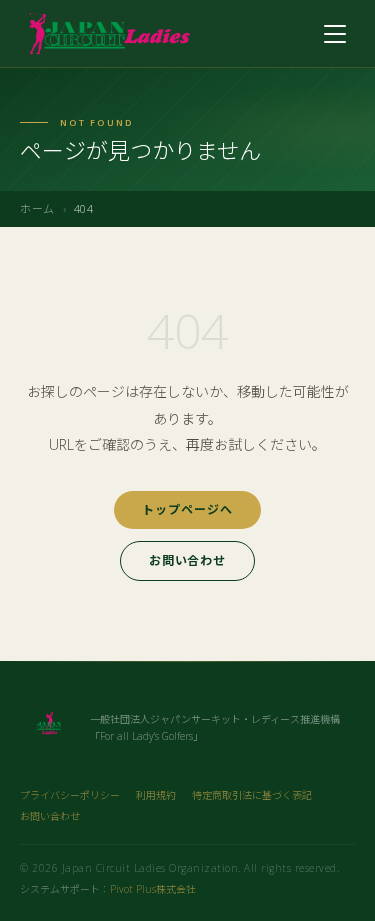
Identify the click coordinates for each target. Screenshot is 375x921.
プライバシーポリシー (70, 795)
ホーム (37, 208)
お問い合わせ (188, 560)
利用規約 (156, 795)
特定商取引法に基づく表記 (252, 795)
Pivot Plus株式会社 (153, 889)
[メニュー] (335, 34)
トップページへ (187, 509)
